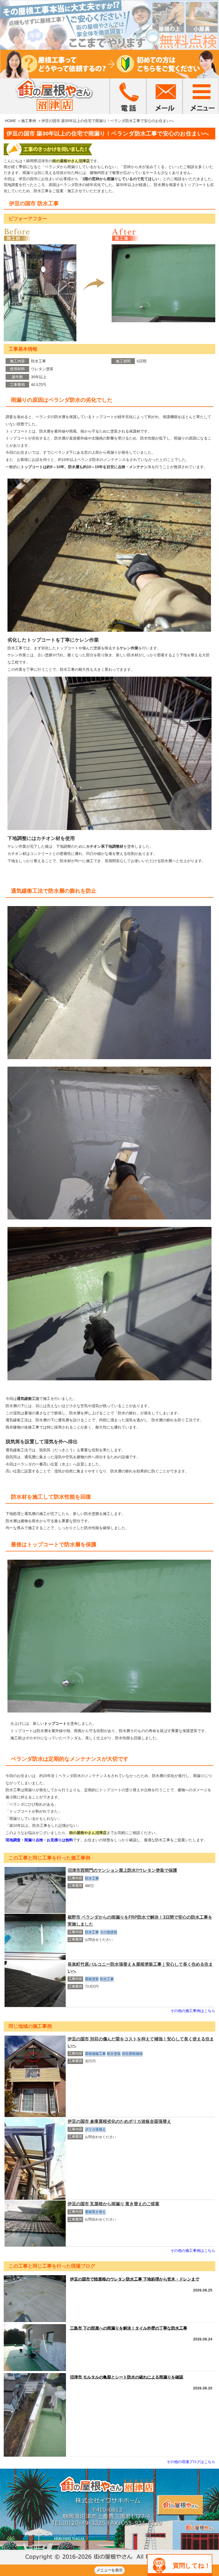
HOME (10, 121)
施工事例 (29, 121)
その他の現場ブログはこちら (191, 2462)
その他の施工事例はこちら (193, 2011)
